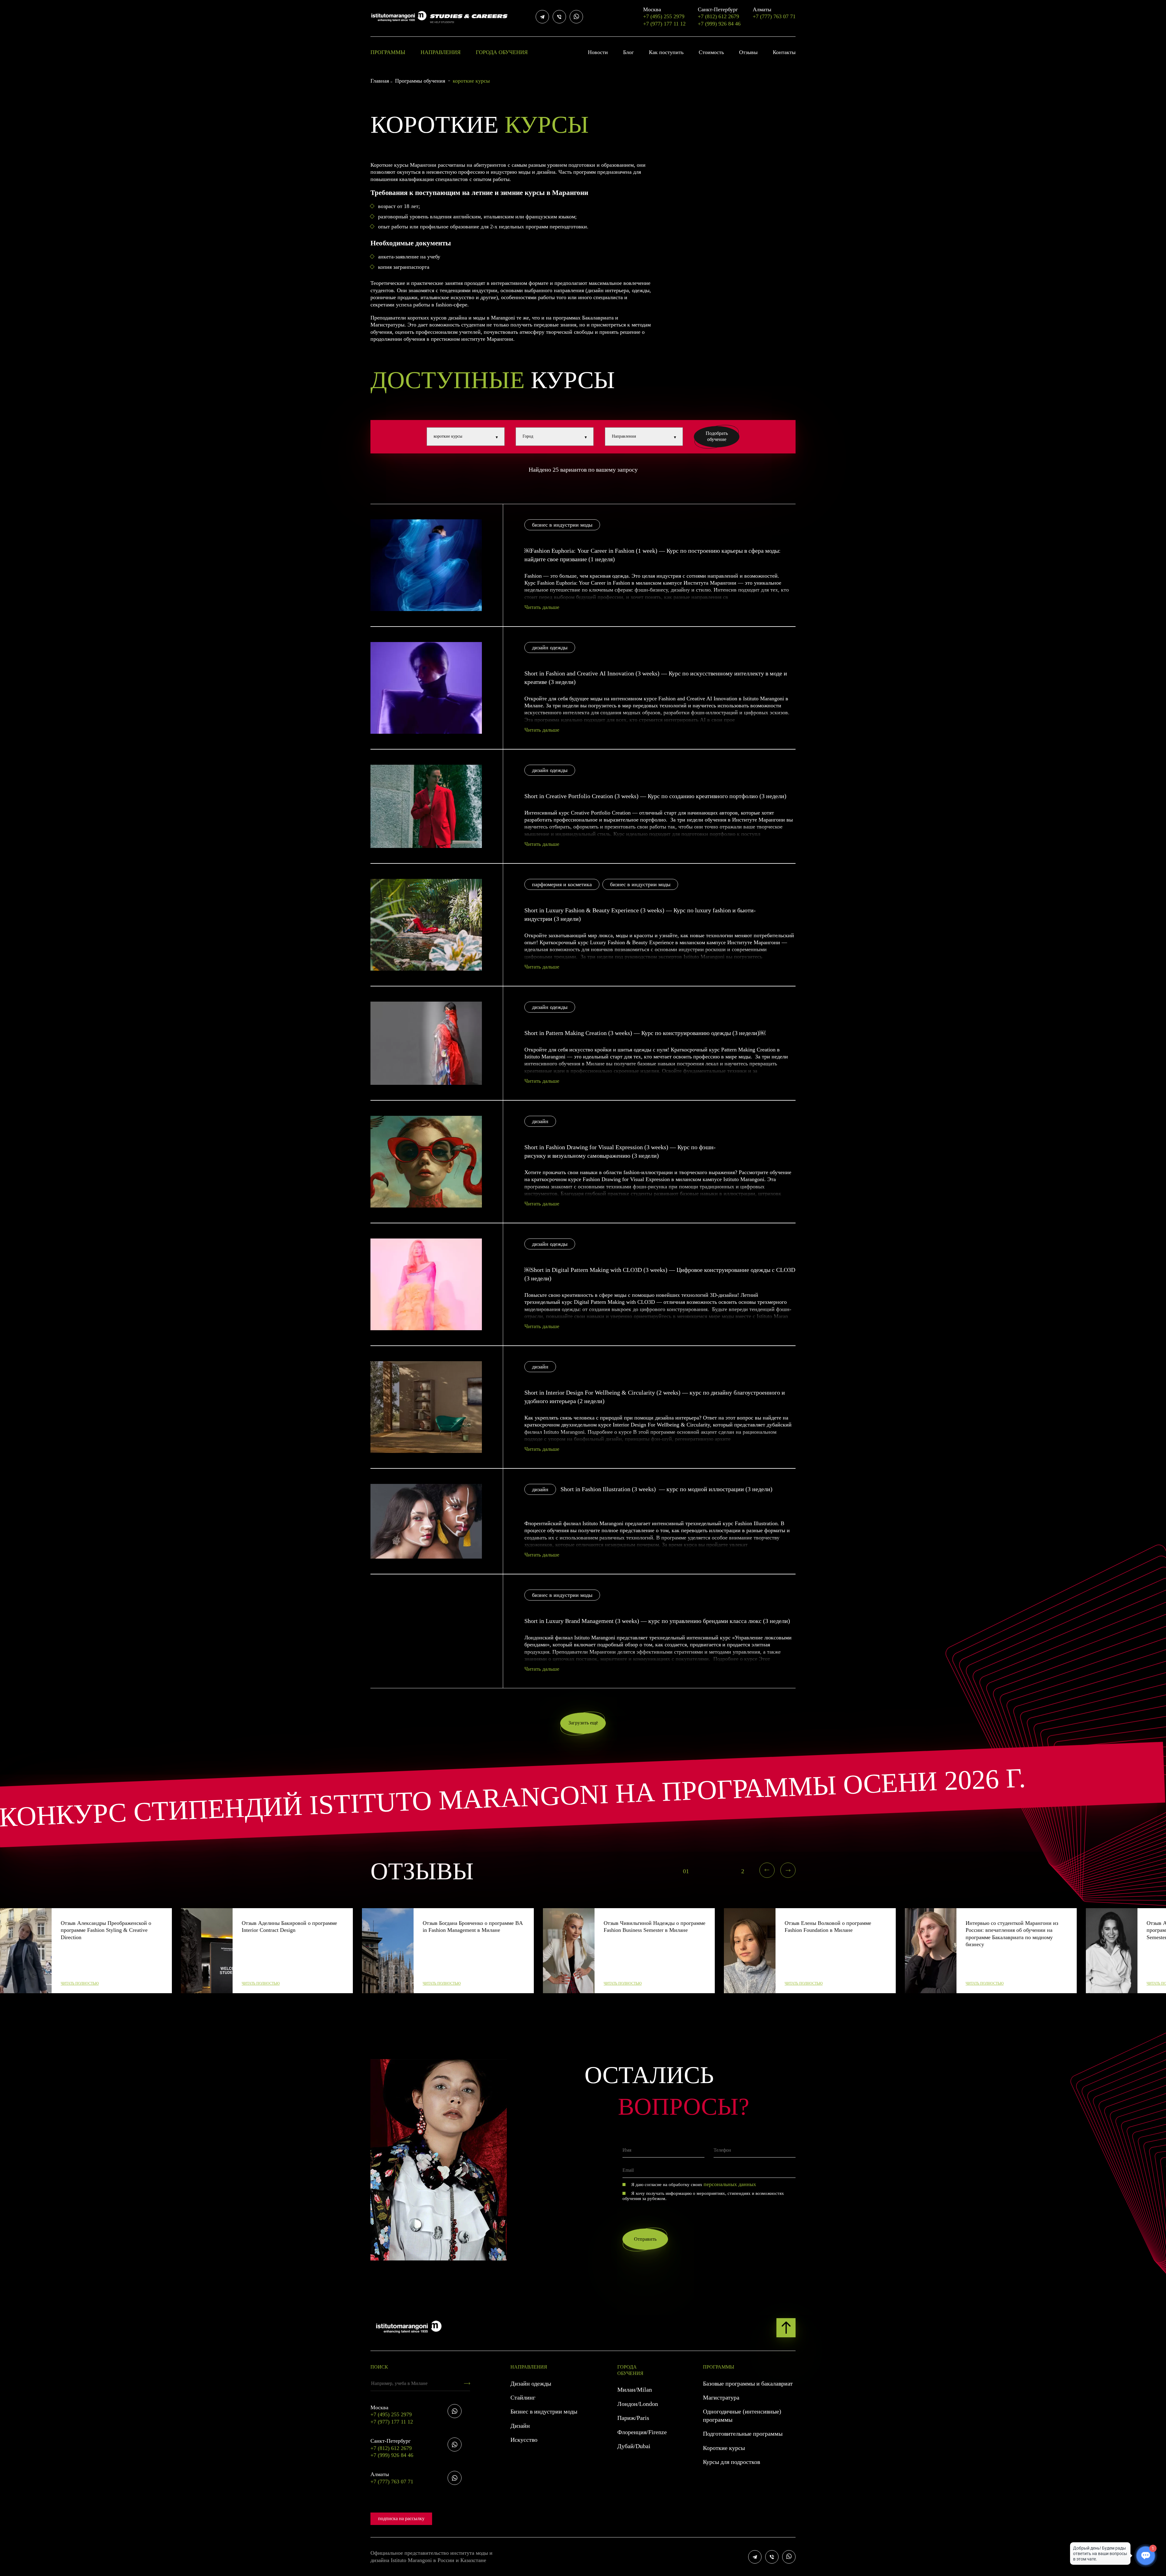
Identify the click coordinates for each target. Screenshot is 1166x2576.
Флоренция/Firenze (642, 2432)
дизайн (540, 1121)
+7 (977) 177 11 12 (664, 24)
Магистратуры (387, 325)
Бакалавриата (598, 318)
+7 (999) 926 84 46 (719, 24)
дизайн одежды (550, 647)
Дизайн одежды (531, 2383)
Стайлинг (523, 2397)
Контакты (784, 52)
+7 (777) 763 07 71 (774, 13)
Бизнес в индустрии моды (544, 2411)
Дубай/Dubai (634, 2446)
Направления (441, 52)
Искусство (524, 2440)
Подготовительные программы (743, 2434)
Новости (598, 52)
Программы (388, 52)
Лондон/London (638, 2404)
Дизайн (520, 2426)
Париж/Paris (633, 2418)
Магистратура (721, 2397)
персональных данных (730, 2184)
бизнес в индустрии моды (562, 525)
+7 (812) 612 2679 (718, 13)
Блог (628, 52)
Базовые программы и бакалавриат (748, 2383)
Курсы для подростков (731, 2462)
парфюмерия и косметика (562, 884)
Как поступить (666, 52)
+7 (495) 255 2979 (664, 13)
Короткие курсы (724, 2448)
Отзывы (748, 52)
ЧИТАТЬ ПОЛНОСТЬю (80, 1983)
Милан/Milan (635, 2390)
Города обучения (502, 52)
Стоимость (711, 52)
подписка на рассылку (401, 2518)
